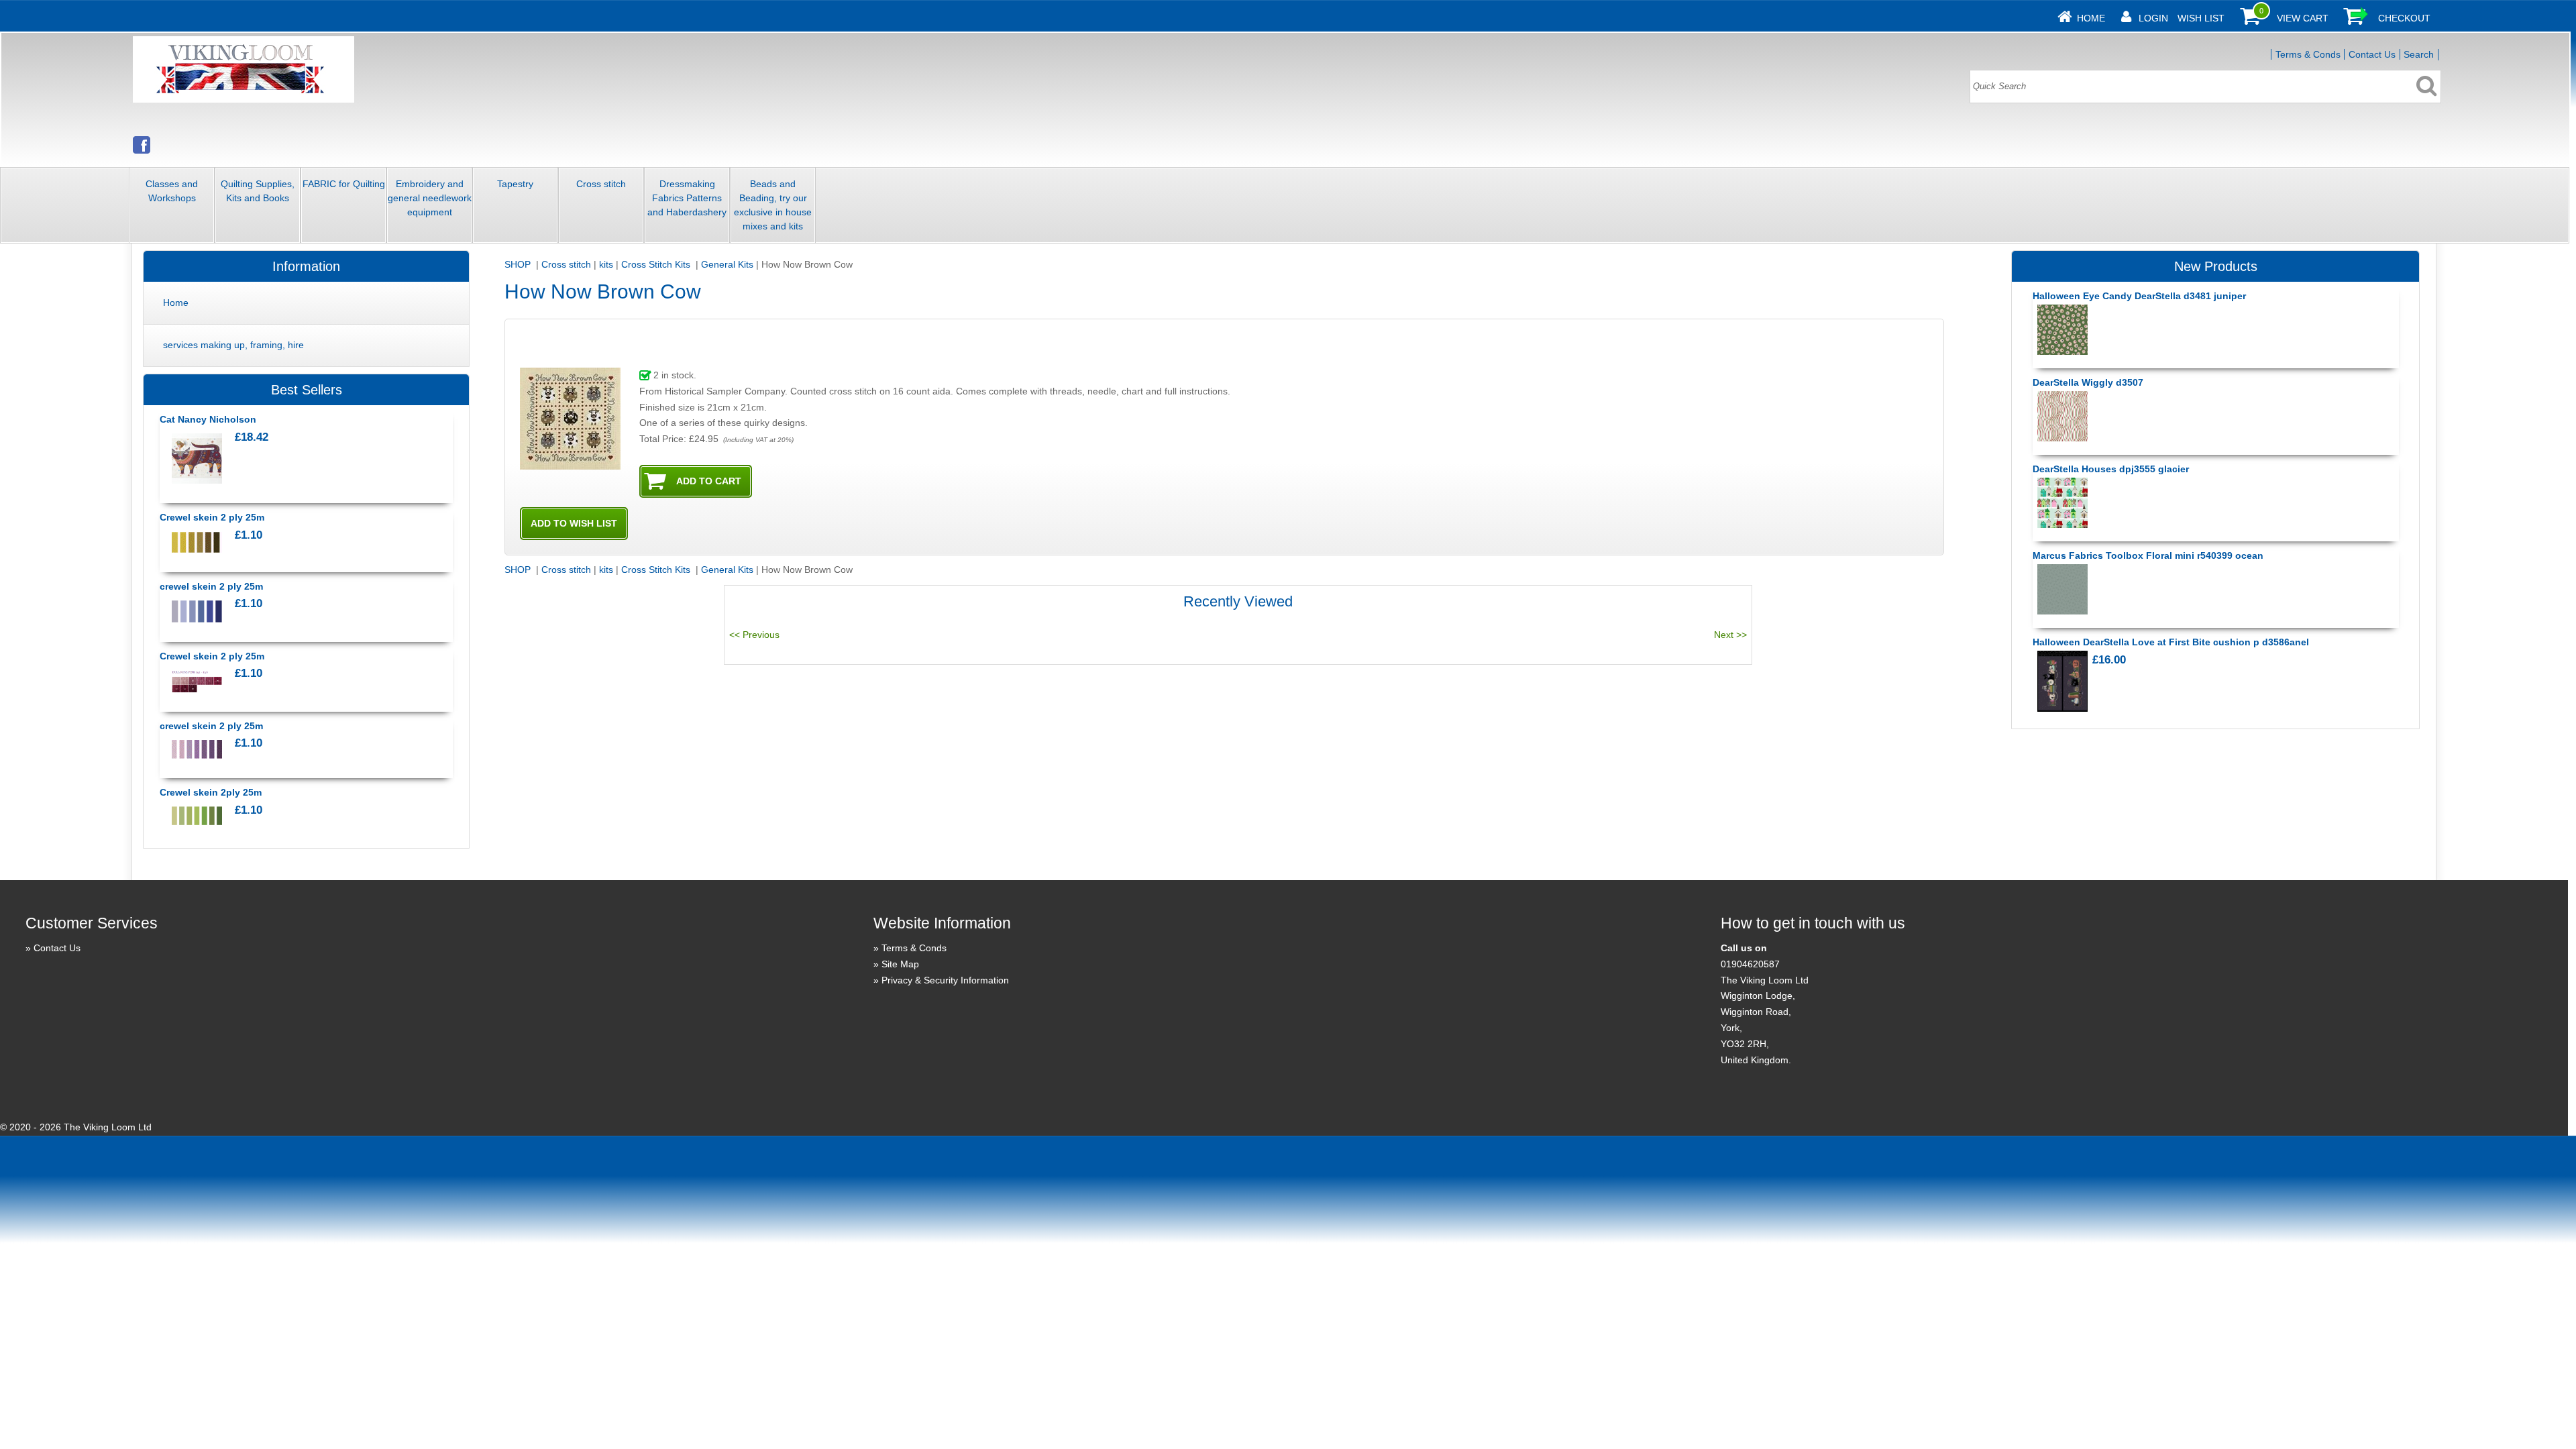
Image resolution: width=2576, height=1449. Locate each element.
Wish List (2201, 18)
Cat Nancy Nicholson (208, 419)
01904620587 (1750, 964)
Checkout (2404, 18)
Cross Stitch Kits (657, 264)
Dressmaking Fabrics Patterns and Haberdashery (687, 198)
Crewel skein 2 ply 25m (212, 517)
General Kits (727, 264)
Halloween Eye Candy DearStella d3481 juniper (2139, 296)
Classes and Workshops (172, 191)
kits (606, 264)
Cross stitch (601, 184)
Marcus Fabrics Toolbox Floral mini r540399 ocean (2148, 555)
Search (2419, 54)
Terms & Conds (2308, 54)
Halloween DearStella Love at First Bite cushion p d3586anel (2171, 642)
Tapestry (515, 184)
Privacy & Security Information (945, 980)
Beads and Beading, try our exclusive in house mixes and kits (773, 205)
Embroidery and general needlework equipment (430, 198)
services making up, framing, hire (233, 345)
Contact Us (2372, 54)
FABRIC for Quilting (344, 184)
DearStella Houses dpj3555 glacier (2111, 469)
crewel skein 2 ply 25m (211, 586)
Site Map (900, 964)
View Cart (2303, 18)
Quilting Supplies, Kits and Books (258, 191)
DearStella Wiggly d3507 (2088, 382)
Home (2091, 18)
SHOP (519, 264)
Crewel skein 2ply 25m (211, 792)
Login (2153, 18)
